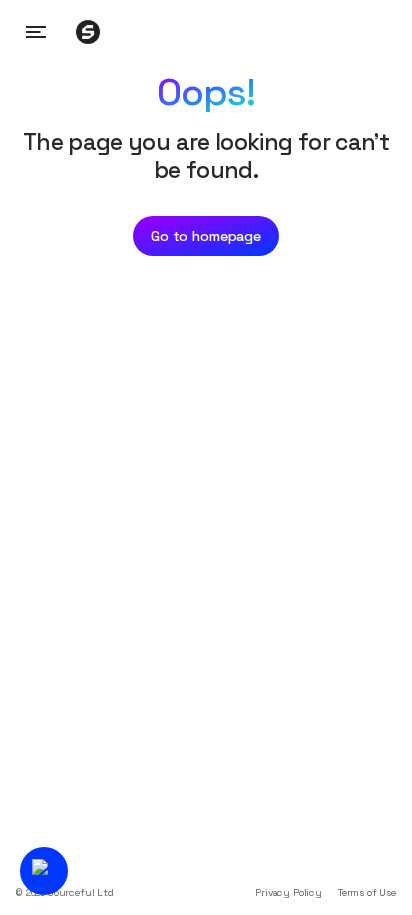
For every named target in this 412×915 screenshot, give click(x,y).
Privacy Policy (288, 893)
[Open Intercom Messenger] (44, 871)
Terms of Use (367, 893)
